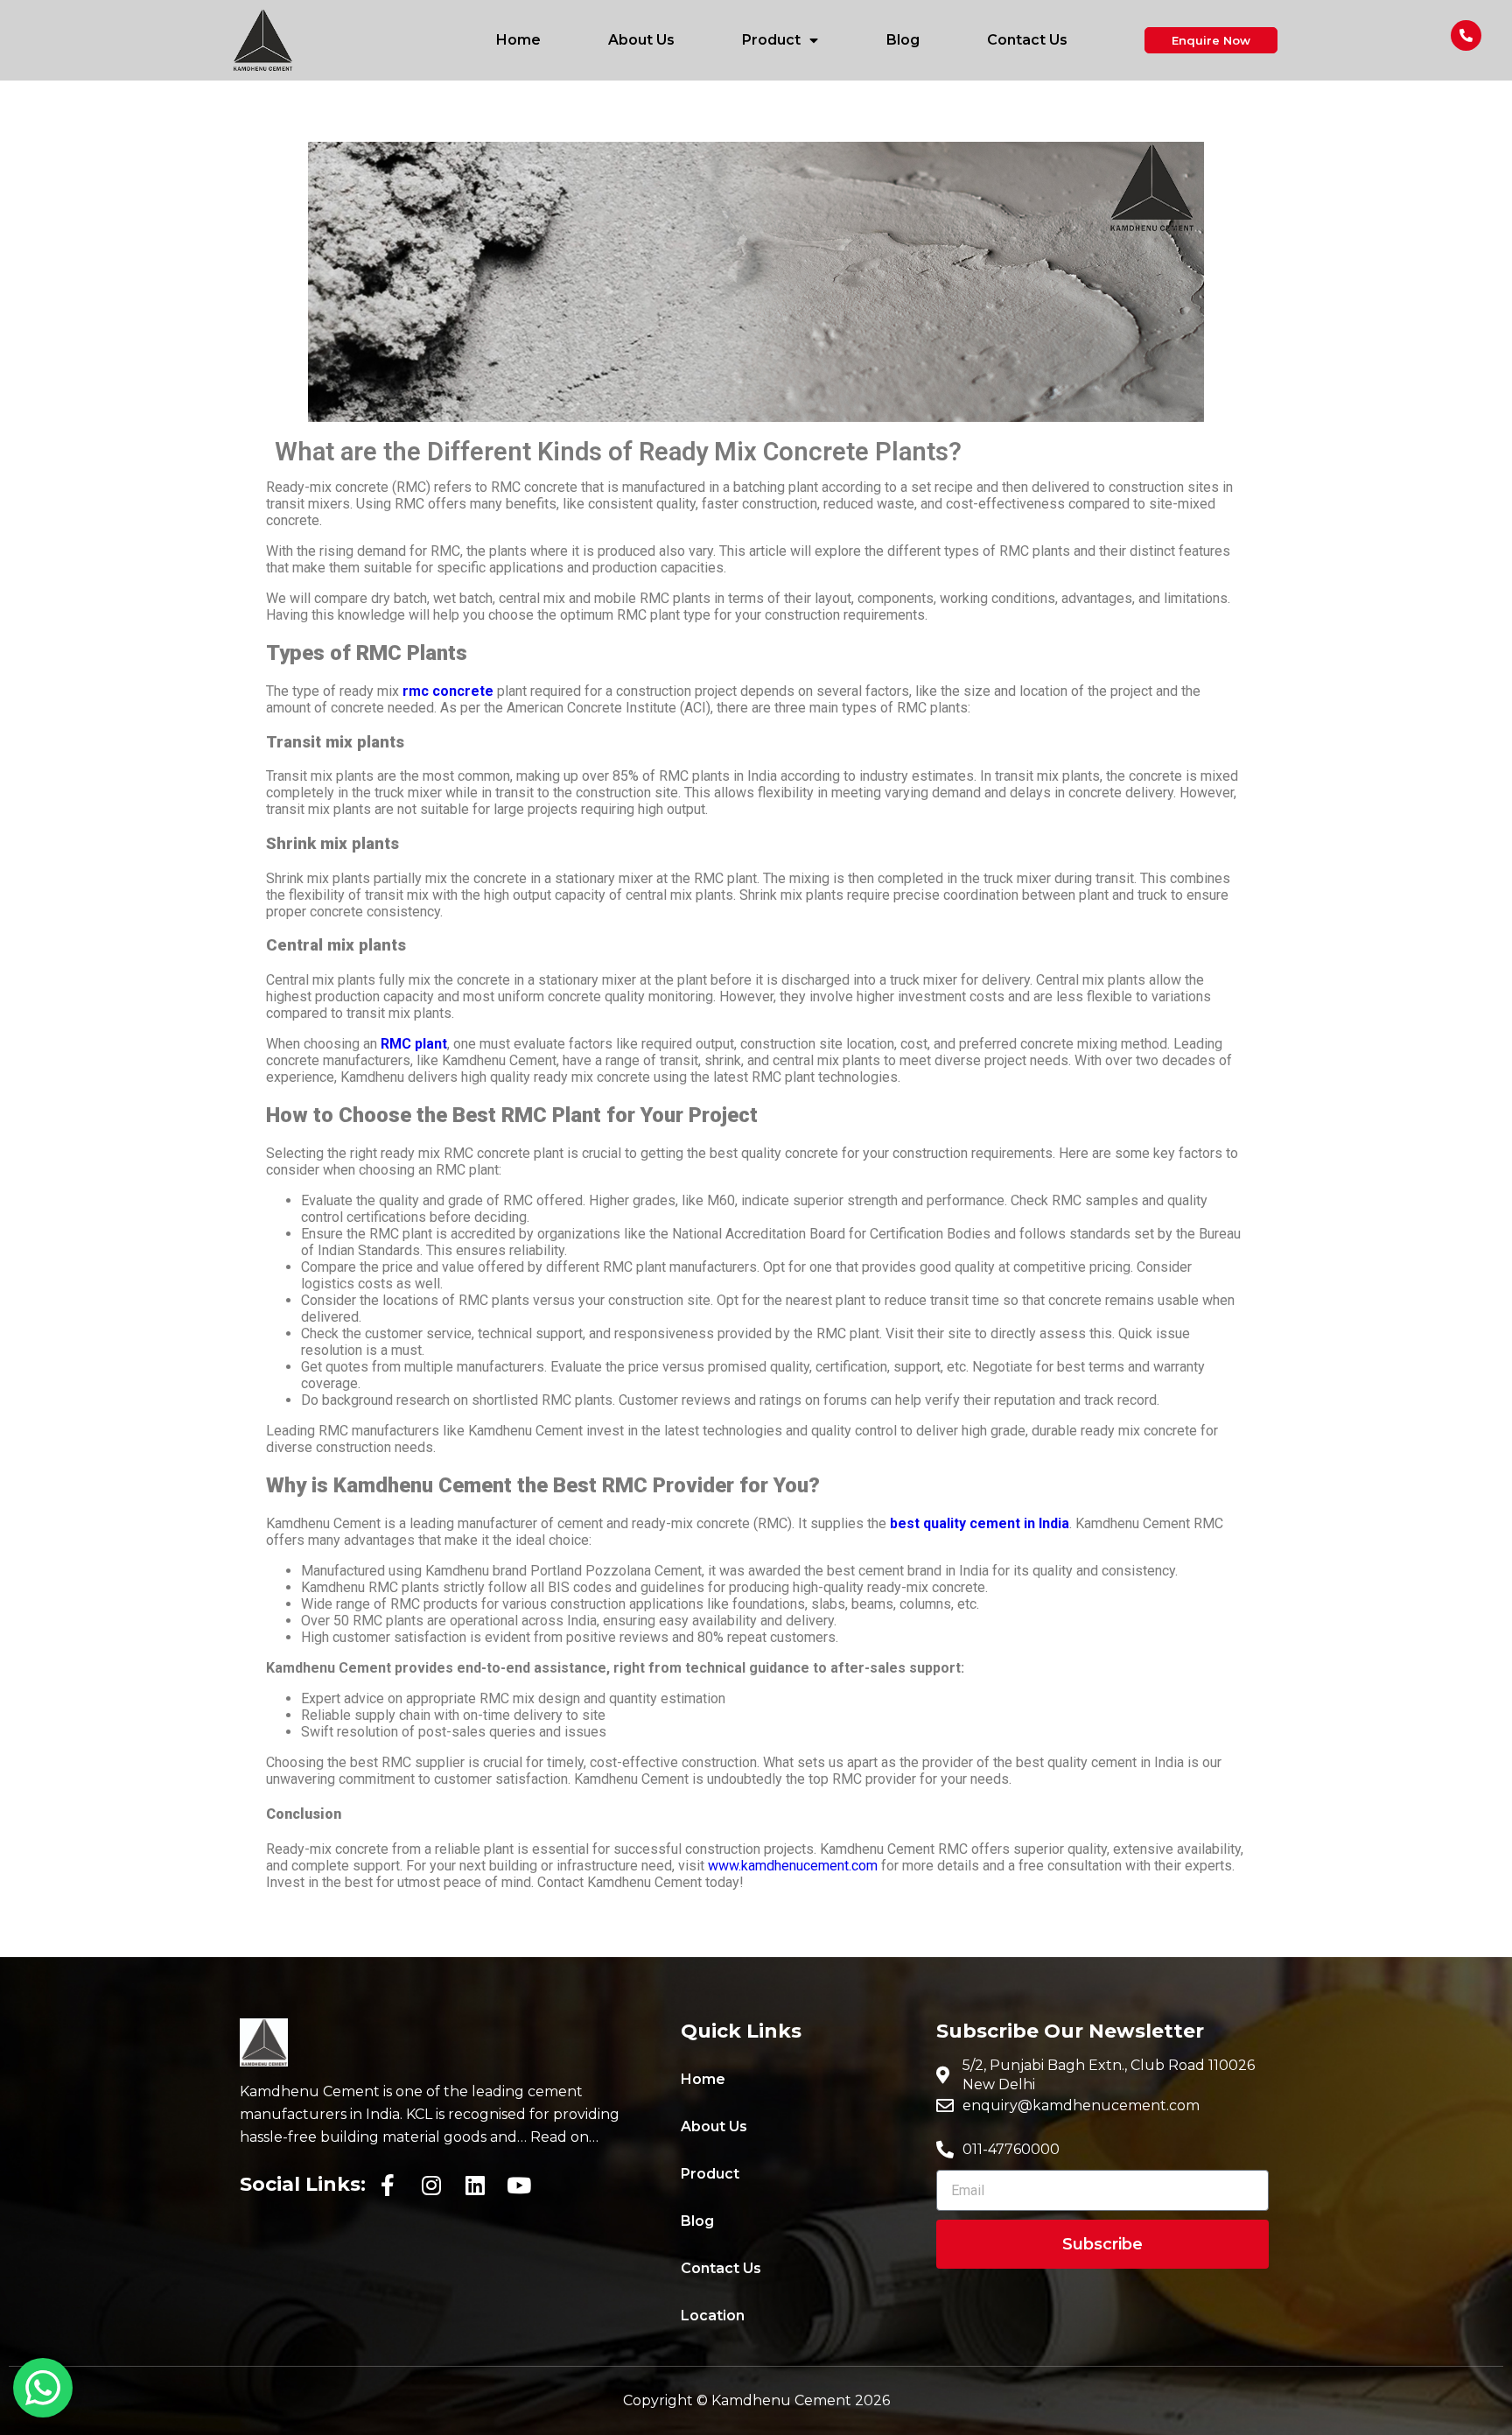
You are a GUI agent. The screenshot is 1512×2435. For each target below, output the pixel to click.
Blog (903, 40)
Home (518, 40)
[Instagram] (431, 2185)
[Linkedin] (475, 2185)
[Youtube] (519, 2185)
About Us (641, 40)
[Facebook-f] (388, 2185)
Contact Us (1027, 40)
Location (713, 2316)
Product (771, 40)
